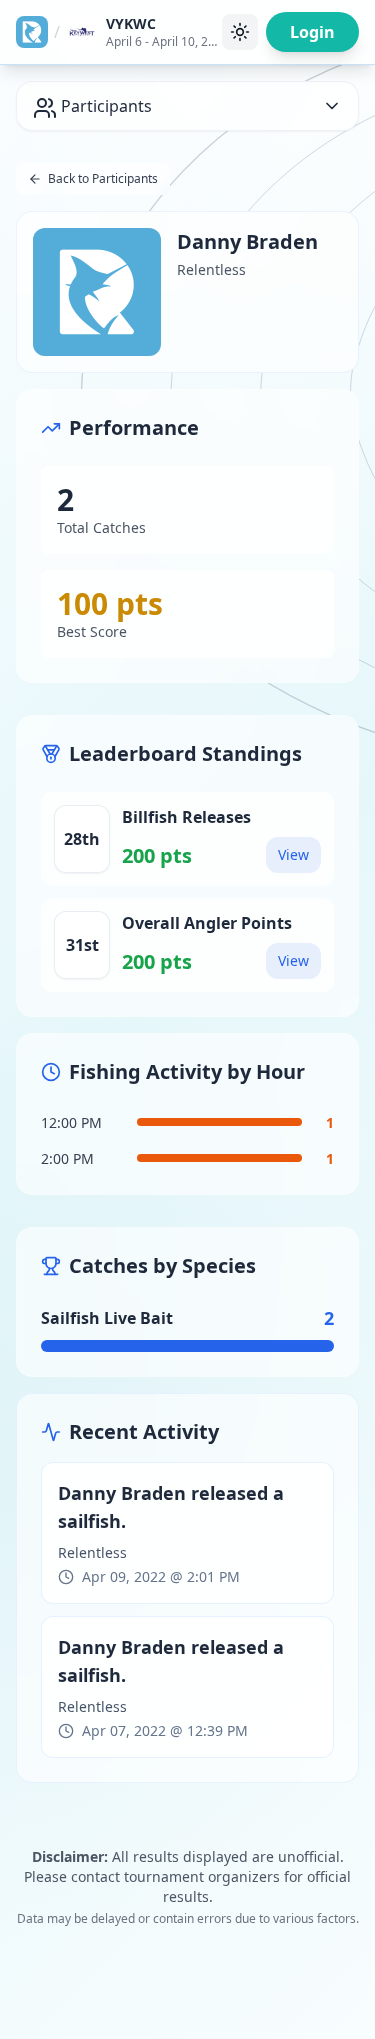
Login (312, 32)
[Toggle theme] (240, 32)
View (293, 854)
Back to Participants (103, 178)
